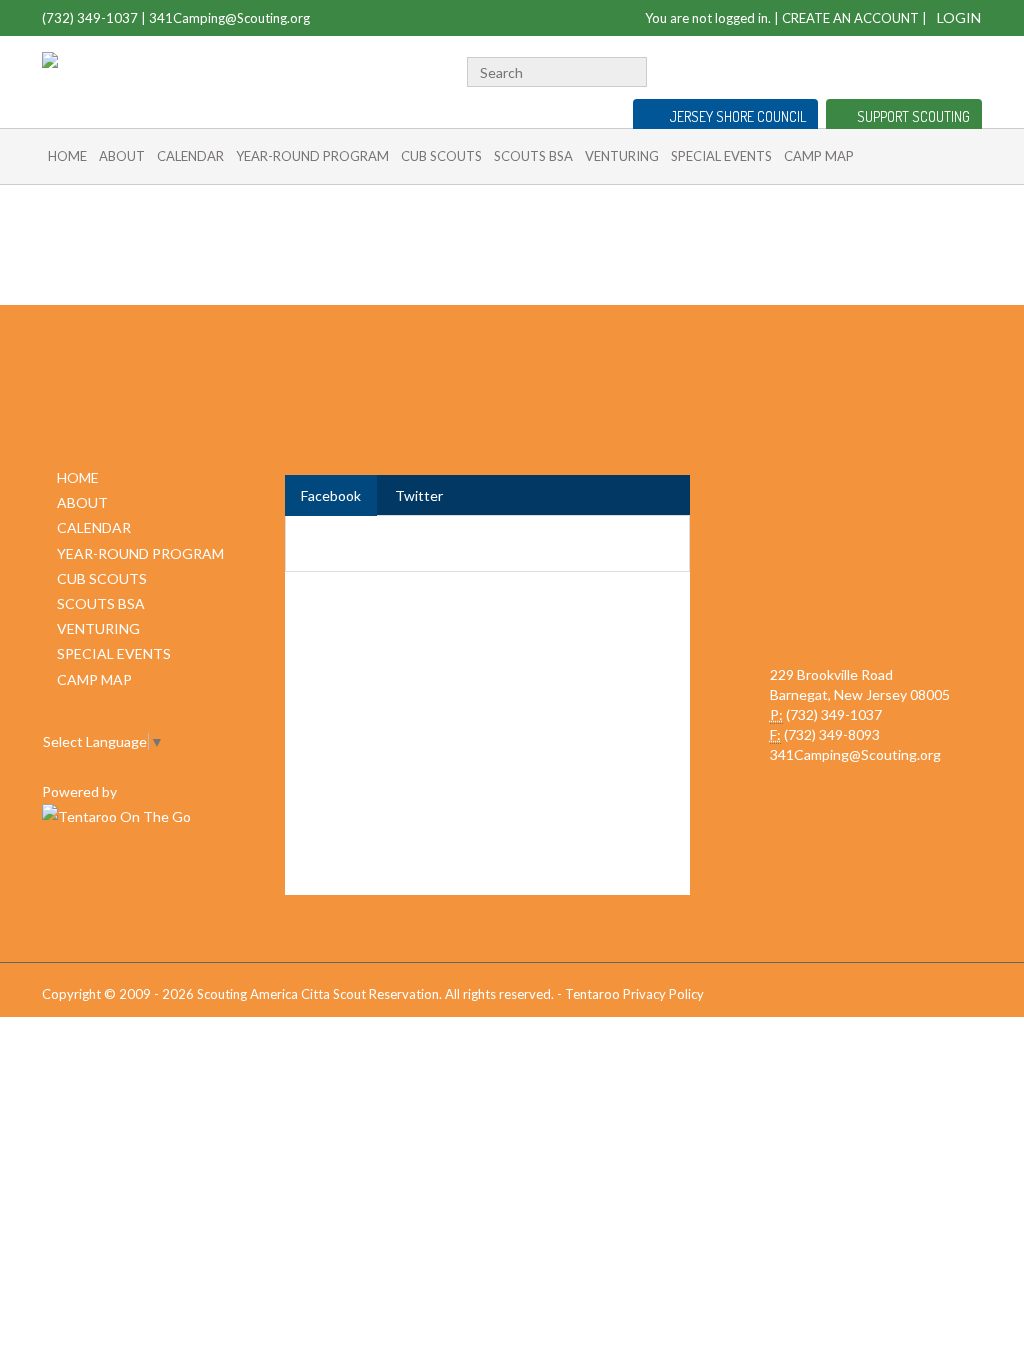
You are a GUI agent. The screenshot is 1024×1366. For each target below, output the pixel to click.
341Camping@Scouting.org (229, 18)
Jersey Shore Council (738, 116)
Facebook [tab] (331, 495)
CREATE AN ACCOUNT (850, 18)
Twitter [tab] (419, 495)
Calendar (190, 156)
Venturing (622, 156)
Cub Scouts (441, 156)
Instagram (971, 69)
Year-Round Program (312, 156)
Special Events (721, 156)
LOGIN (959, 17)
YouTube (939, 69)
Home (67, 156)
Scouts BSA (533, 156)
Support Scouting (913, 116)
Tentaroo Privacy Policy (634, 994)
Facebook (885, 69)
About (122, 156)
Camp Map (819, 156)
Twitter (909, 69)
